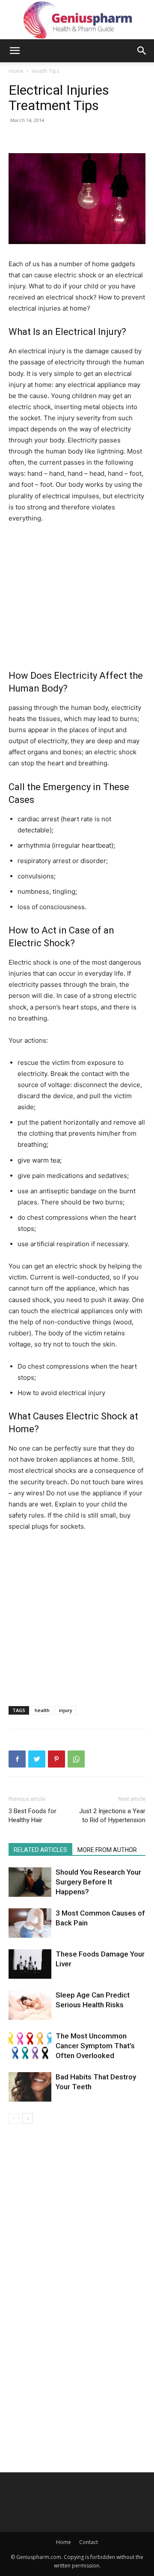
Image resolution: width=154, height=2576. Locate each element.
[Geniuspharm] (77, 20)
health (42, 1710)
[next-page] (28, 2118)
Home (16, 71)
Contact (89, 2542)
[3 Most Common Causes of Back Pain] (30, 1923)
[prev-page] (14, 2118)
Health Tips (45, 71)
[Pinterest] (56, 1759)
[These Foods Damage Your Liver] (30, 1964)
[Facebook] (17, 1759)
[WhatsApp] (76, 1759)
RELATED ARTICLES (40, 1850)
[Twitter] (37, 1759)
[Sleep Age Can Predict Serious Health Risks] (30, 2005)
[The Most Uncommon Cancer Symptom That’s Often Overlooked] (30, 2046)
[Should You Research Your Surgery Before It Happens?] (30, 1882)
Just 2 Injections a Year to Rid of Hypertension (112, 1816)
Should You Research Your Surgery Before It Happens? (98, 1882)
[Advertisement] (80, 595)
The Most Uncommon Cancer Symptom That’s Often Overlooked (95, 2046)
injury (66, 1710)
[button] (15, 51)
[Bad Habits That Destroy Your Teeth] (30, 2087)
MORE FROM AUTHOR (107, 1850)
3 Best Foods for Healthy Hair (33, 1816)
